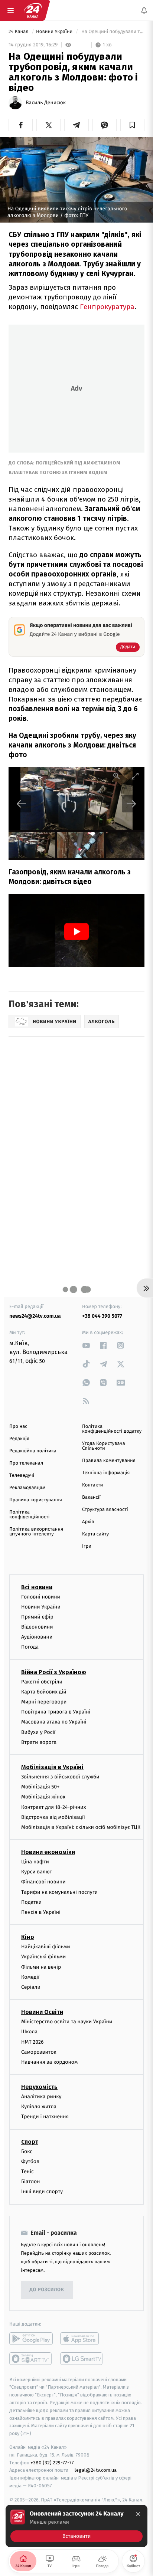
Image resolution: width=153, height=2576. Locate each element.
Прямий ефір (37, 1617)
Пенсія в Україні (41, 1912)
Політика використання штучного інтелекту (36, 1532)
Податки (31, 1902)
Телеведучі (22, 1476)
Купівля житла (39, 2107)
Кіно (28, 1937)
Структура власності (105, 1510)
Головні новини (41, 1597)
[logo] (33, 10)
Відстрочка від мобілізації (53, 1817)
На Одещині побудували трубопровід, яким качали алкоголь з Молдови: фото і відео (112, 32)
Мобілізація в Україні (52, 1767)
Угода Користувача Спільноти (104, 1446)
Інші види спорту (42, 2191)
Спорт (30, 2142)
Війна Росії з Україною (54, 1672)
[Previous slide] (22, 804)
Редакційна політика (33, 1451)
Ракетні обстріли (42, 1682)
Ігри (87, 1546)
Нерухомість (39, 2087)
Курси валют (37, 1872)
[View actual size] (117, 776)
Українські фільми (43, 1957)
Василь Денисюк (46, 103)
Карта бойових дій (44, 1692)
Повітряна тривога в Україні (56, 1712)
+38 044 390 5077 (102, 1316)
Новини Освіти (42, 2012)
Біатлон (31, 2181)
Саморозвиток (39, 2052)
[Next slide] (131, 804)
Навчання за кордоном (49, 2062)
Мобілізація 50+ (40, 1787)
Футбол (30, 2161)
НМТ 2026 (32, 2042)
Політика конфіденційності (30, 1515)
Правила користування (36, 1500)
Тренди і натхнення (45, 2117)
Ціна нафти (35, 1862)
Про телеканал (26, 1463)
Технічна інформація (106, 1473)
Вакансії (91, 1497)
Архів (88, 1522)
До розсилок (47, 2290)
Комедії (30, 1977)
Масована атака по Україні (54, 1722)
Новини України (55, 32)
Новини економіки (48, 1852)
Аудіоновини (37, 1637)
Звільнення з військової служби (60, 1777)
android (31, 2339)
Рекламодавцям (27, 1488)
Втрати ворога (39, 1742)
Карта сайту (95, 1534)
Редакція (19, 1439)
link (86, 1345)
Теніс (27, 2171)
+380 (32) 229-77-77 (52, 2463)
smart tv (31, 2359)
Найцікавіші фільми (46, 1947)
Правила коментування (109, 1461)
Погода (30, 1647)
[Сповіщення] (144, 10)
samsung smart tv (82, 2359)
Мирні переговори (44, 1702)
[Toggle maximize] (135, 776)
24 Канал (19, 32)
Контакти (92, 1485)
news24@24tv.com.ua (35, 1316)
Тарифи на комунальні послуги (59, 1892)
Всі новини (37, 1587)
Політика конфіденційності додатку (112, 1429)
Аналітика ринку (41, 2097)
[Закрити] (138, 2514)
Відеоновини (37, 1627)
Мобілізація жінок (43, 1797)
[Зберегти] (132, 125)
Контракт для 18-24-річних (53, 1807)
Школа (29, 2032)
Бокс (27, 2151)
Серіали (31, 1987)
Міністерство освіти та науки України (67, 2022)
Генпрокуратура (107, 307)
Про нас (18, 1427)
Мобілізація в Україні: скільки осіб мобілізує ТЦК (81, 1827)
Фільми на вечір (41, 1967)
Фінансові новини (43, 1882)
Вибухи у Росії (38, 1732)
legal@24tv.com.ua (96, 2470)
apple (82, 2339)
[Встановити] (76, 2526)
